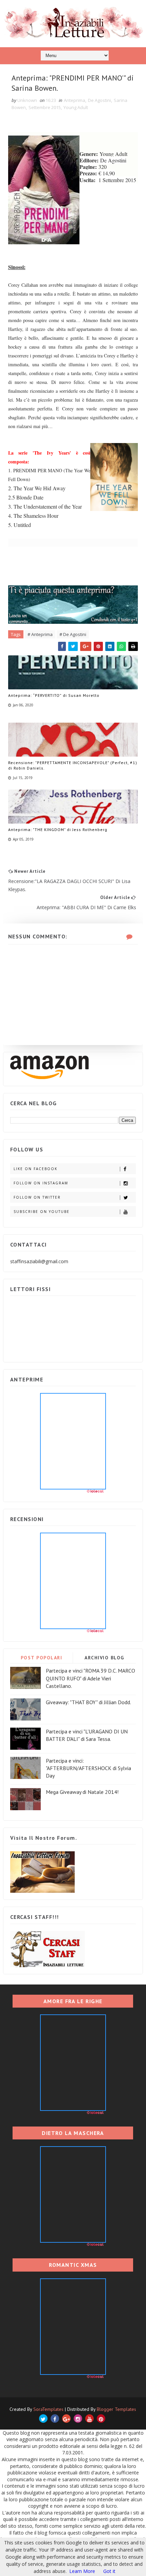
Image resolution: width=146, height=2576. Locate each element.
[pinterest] (101, 2419)
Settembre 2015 (45, 107)
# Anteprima (40, 634)
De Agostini (99, 100)
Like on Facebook (35, 1169)
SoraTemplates (48, 2409)
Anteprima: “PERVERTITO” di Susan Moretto (54, 695)
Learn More (82, 2571)
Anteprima (75, 100)
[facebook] (55, 2419)
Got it (109, 2571)
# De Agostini (73, 634)
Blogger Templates (116, 2409)
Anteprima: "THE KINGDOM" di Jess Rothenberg (58, 830)
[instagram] (78, 2419)
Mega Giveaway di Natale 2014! (82, 1792)
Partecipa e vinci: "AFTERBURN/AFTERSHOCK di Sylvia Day (88, 1768)
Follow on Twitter (37, 1197)
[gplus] (66, 2419)
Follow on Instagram (41, 1183)
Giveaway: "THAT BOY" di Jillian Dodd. (88, 1702)
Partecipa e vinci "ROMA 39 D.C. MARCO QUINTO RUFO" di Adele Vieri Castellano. (90, 1678)
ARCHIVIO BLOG (104, 1658)
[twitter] (43, 2419)
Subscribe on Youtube (42, 1212)
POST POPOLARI (42, 1658)
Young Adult (76, 107)
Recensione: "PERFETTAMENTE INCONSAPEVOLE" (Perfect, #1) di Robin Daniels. (73, 765)
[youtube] (89, 2419)
